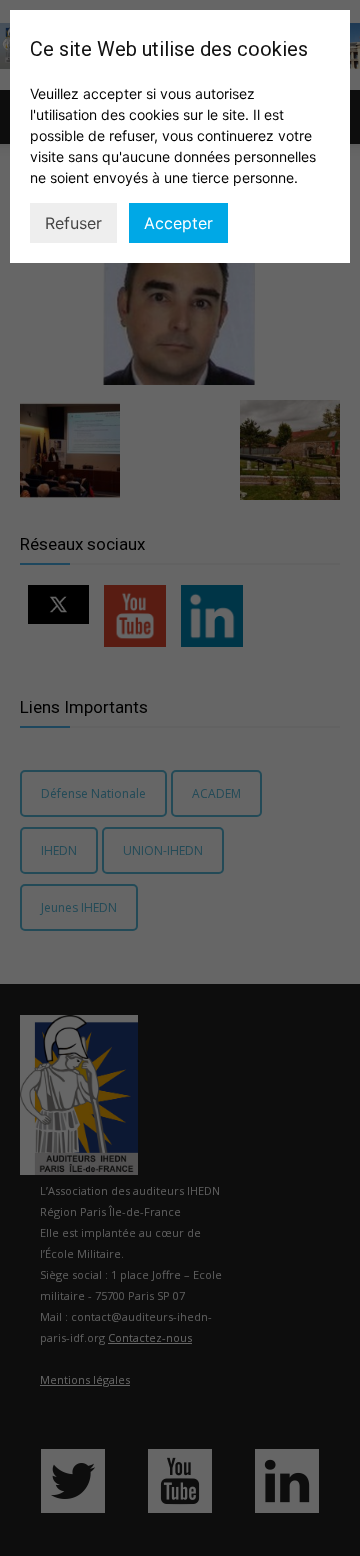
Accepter (178, 223)
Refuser (73, 223)
